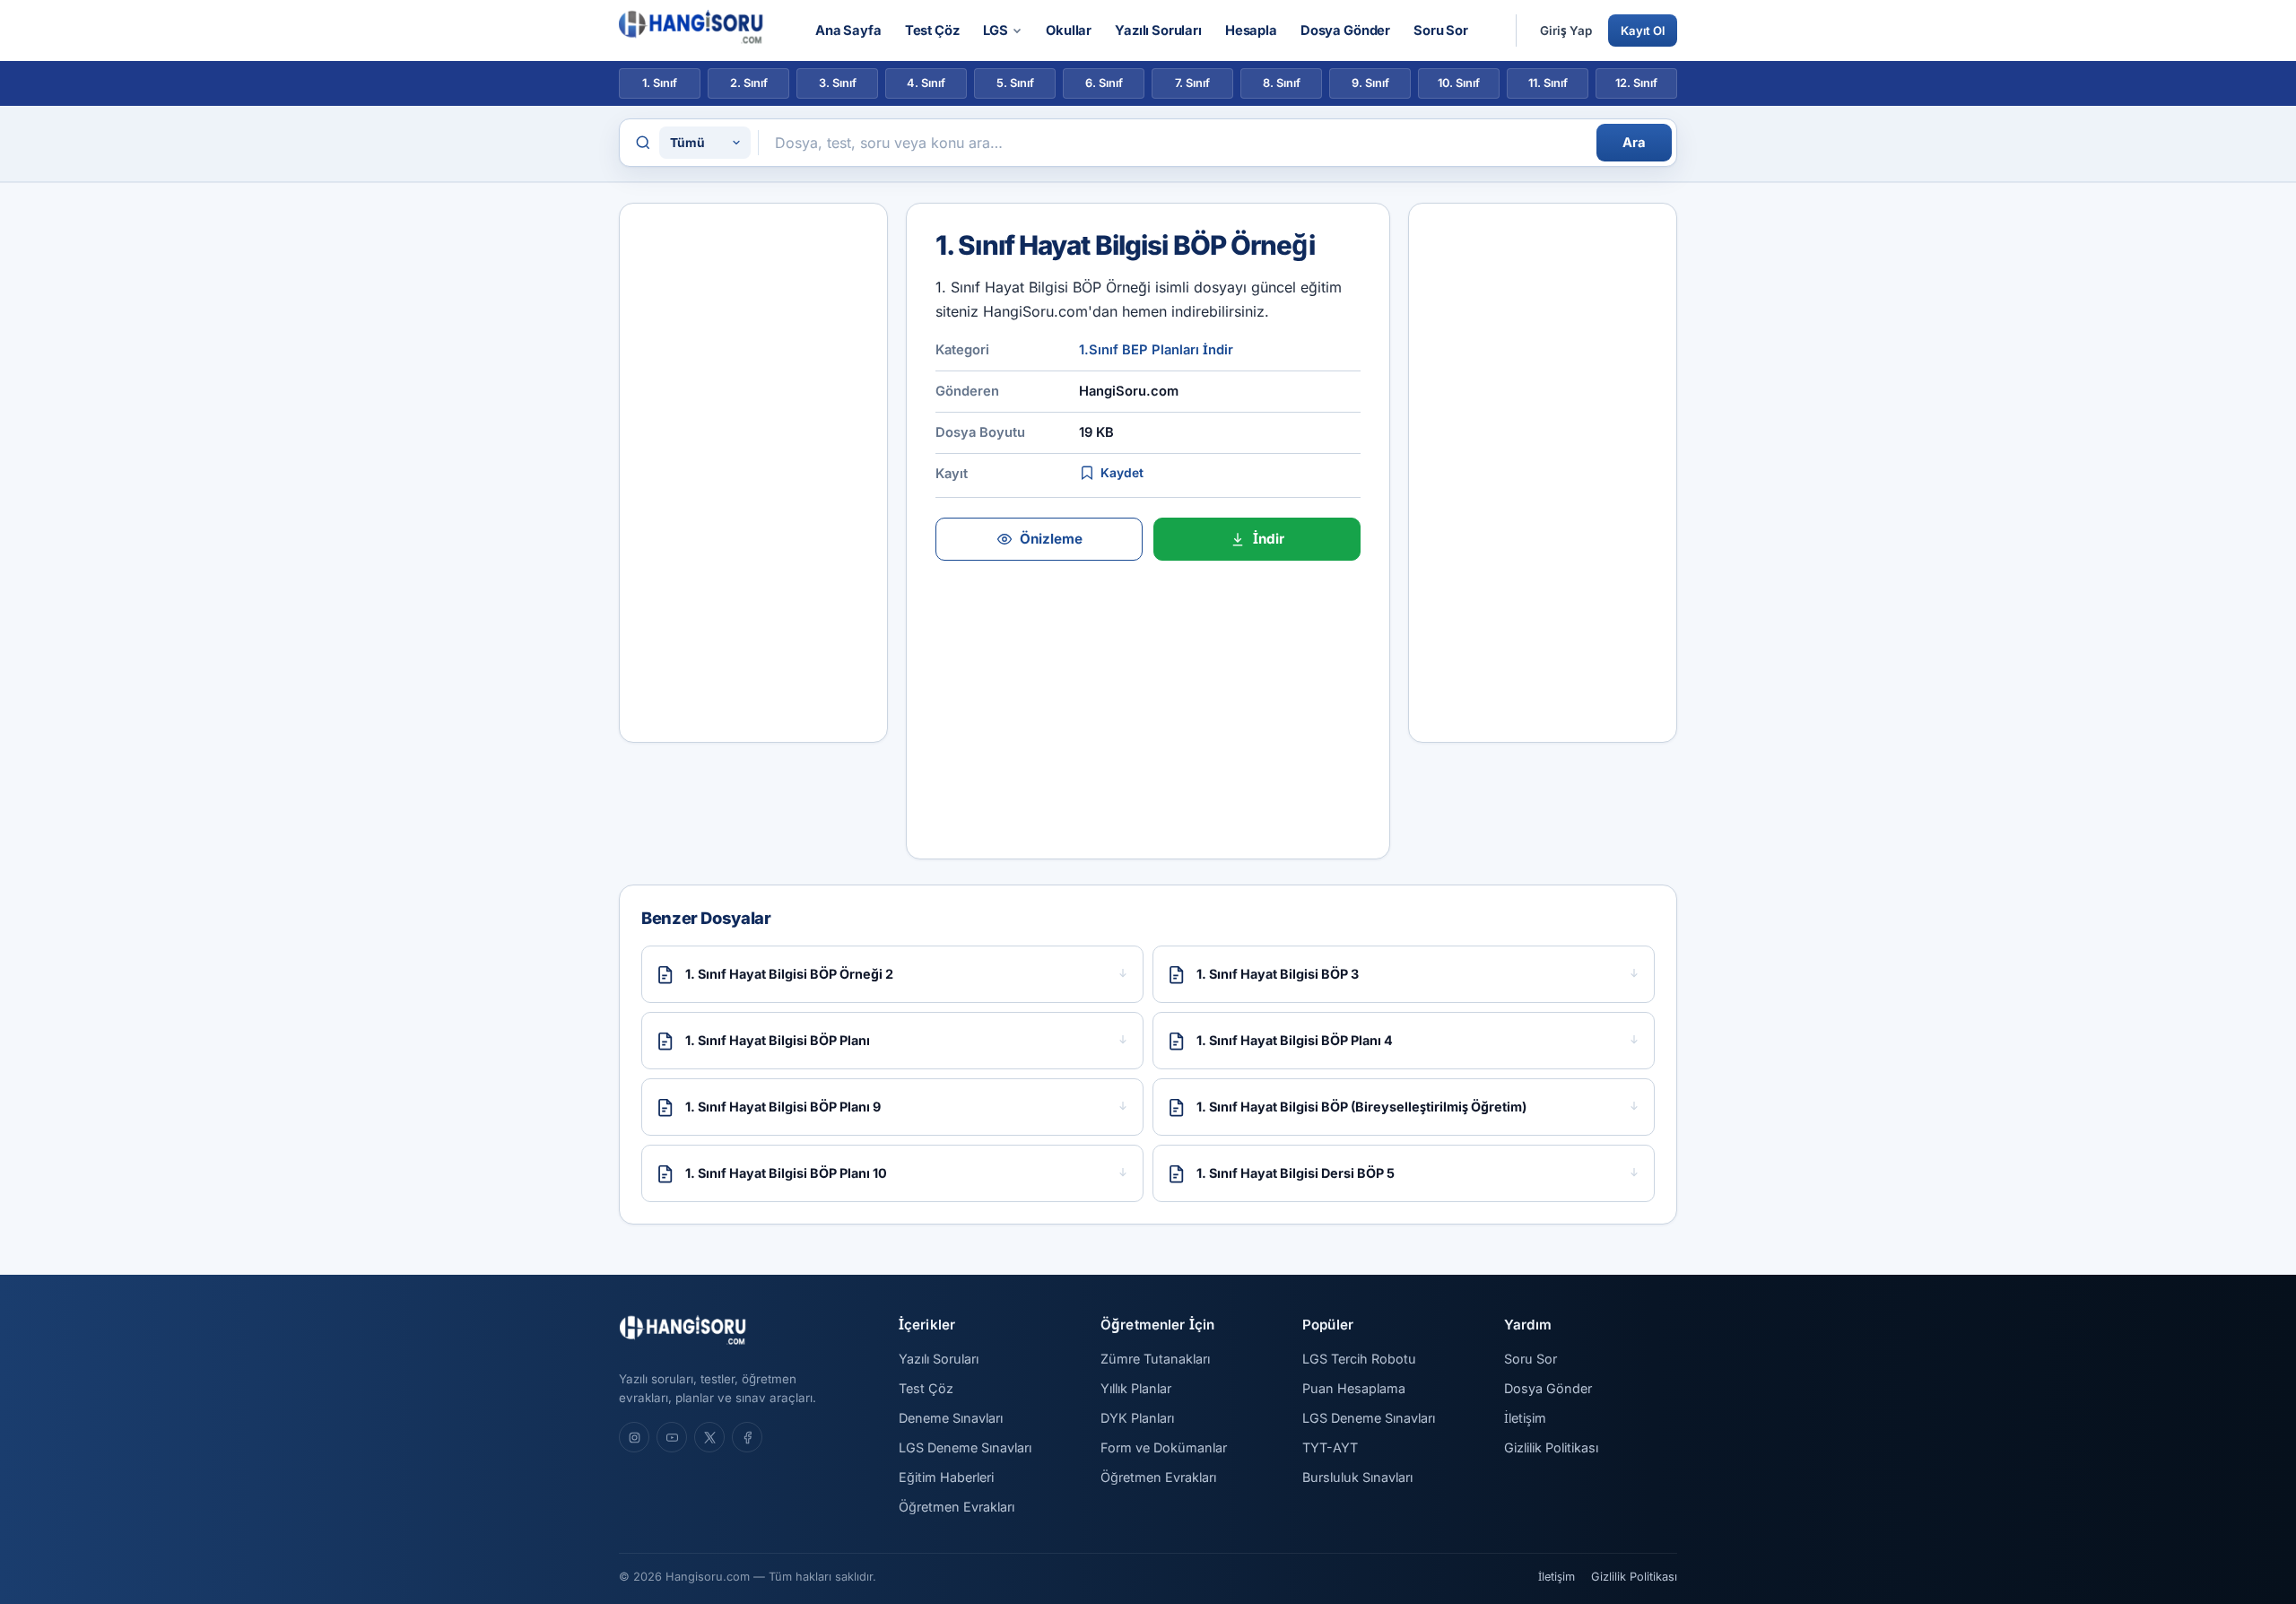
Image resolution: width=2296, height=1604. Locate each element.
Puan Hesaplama (1354, 1388)
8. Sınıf (1282, 83)
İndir (1269, 539)
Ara (1634, 143)
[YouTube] (672, 1437)
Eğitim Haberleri (946, 1477)
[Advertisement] (753, 473)
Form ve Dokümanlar (1164, 1447)
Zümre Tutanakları (1155, 1359)
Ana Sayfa (848, 31)
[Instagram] (634, 1437)
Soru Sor (1441, 31)
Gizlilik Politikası (1551, 1447)
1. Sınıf (660, 83)
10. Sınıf (1459, 83)
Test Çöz (932, 31)
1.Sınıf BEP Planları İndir (1156, 350)
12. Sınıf (1636, 83)
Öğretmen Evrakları (957, 1507)
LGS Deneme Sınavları (965, 1447)
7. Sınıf (1192, 83)
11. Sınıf (1548, 83)
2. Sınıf (749, 83)
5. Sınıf (1015, 83)
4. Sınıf (926, 83)
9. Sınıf (1370, 83)
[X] (709, 1437)
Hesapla (1251, 31)
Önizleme (1051, 539)
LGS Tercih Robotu (1359, 1359)
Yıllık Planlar (1136, 1388)
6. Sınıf (1104, 83)
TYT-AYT (1330, 1447)
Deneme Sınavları (951, 1418)
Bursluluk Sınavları (1357, 1477)
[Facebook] (747, 1437)
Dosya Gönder (1345, 31)
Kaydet (1122, 473)
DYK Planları (1137, 1418)
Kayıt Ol (1643, 31)
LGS (996, 31)
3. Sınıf (838, 83)
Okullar (1069, 31)
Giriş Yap (1566, 31)
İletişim (1525, 1418)
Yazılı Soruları (1158, 31)
